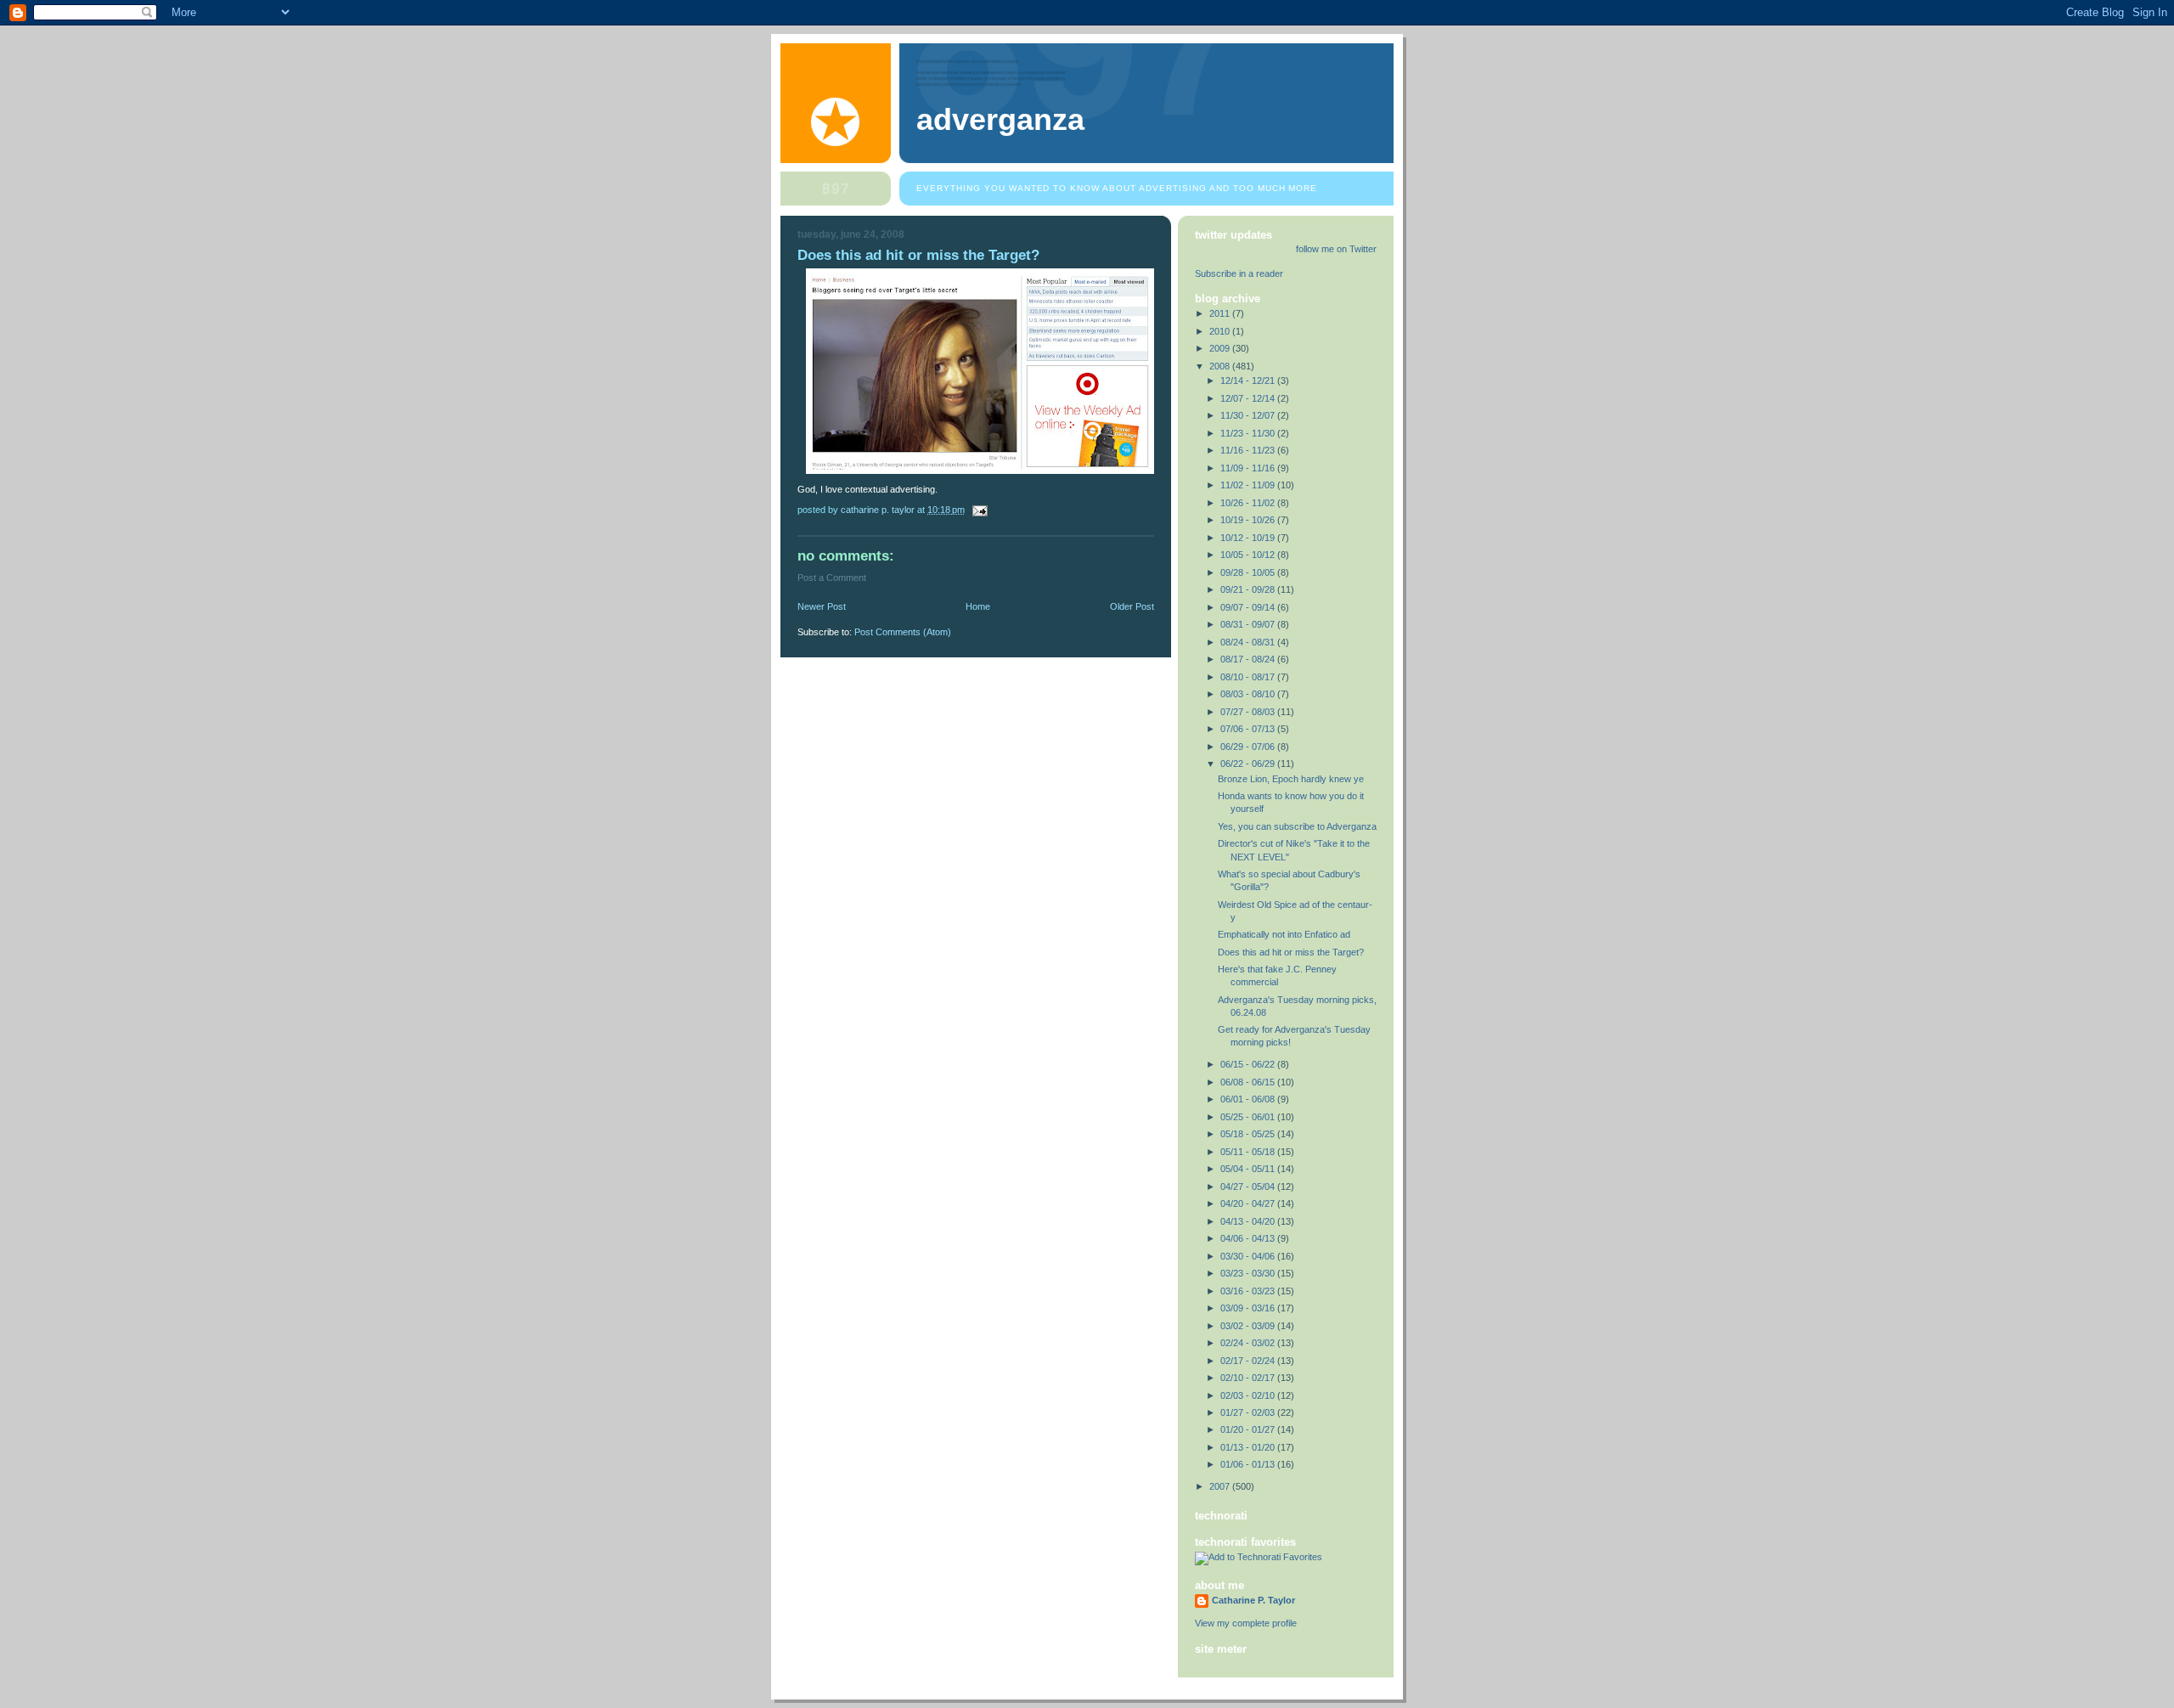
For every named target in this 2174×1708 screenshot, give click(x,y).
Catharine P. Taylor (1253, 1600)
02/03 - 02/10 (1249, 1395)
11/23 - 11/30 (1249, 433)
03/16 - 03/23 (1249, 1291)
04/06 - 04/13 (1249, 1238)
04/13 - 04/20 (1249, 1221)
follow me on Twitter (1336, 249)
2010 (1221, 331)
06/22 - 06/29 (1249, 764)
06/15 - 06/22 (1249, 1064)
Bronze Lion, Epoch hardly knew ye (1291, 779)
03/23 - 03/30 (1249, 1273)
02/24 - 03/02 (1249, 1343)
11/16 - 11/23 (1249, 450)
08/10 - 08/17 (1249, 677)
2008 (1221, 366)
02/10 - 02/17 (1249, 1378)
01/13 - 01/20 (1249, 1447)
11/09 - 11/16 (1249, 468)
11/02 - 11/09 (1249, 485)
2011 (1221, 313)
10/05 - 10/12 (1249, 555)
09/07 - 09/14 (1249, 607)
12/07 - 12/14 (1249, 398)
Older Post (1132, 606)
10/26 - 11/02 (1249, 503)
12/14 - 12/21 (1249, 380)
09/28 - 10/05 (1249, 572)
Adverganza (1000, 120)
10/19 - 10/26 (1249, 520)
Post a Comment (832, 578)
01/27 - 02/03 (1249, 1412)
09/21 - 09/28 (1249, 589)
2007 (1221, 1486)
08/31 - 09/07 (1249, 624)
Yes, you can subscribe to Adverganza (1297, 826)
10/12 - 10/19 (1249, 538)
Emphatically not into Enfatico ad (1284, 934)
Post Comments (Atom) (903, 632)
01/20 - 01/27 (1249, 1429)
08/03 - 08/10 (1249, 694)
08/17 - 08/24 (1249, 659)
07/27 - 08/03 (1249, 712)
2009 (1221, 348)
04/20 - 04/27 (1249, 1203)
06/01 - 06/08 (1249, 1099)
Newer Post (822, 606)
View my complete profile (1246, 1623)
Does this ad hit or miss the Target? (1291, 952)
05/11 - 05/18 (1249, 1152)
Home (978, 606)
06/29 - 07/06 (1249, 747)
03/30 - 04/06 (1249, 1256)
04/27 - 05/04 (1249, 1187)
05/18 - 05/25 (1249, 1134)
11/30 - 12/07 (1249, 415)
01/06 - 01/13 (1249, 1464)
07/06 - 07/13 (1249, 729)
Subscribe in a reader (1239, 273)
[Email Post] (979, 510)
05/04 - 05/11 (1249, 1169)
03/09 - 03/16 (1249, 1308)
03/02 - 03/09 (1249, 1326)
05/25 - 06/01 (1249, 1117)
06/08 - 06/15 (1249, 1082)
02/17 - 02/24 (1249, 1361)
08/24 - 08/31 (1249, 642)
